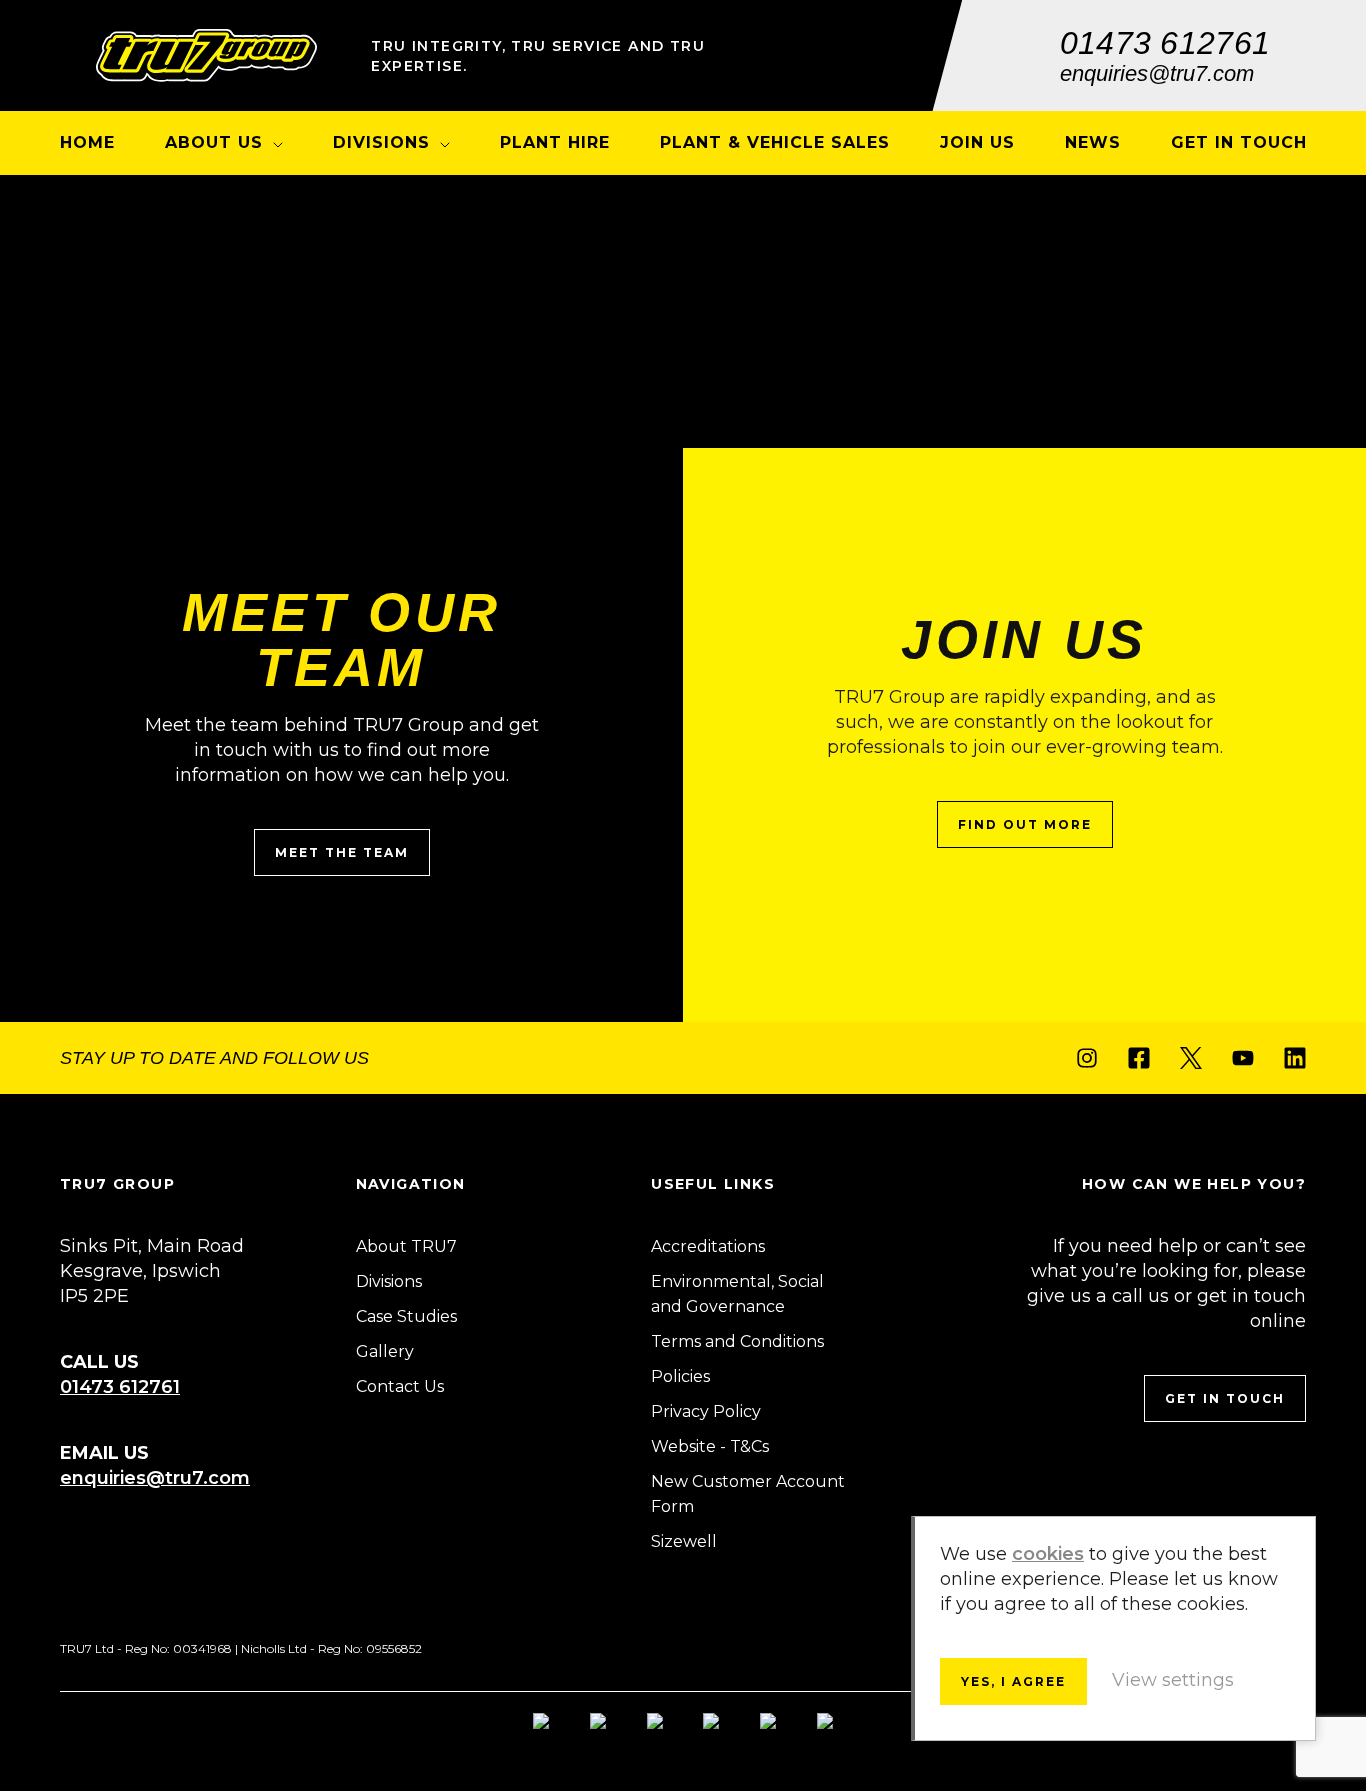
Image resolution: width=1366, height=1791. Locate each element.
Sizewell (684, 1541)
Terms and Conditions (737, 1341)
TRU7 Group (206, 55)
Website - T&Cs (710, 1446)
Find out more (1025, 824)
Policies (680, 1376)
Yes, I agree (1013, 1681)
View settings (1173, 1680)
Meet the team (342, 852)
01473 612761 (1165, 43)
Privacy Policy (706, 1411)
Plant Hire (555, 142)
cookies (1048, 1554)
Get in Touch (1239, 142)
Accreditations (708, 1246)
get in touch (1225, 1398)
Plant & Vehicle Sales (775, 142)
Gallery (385, 1351)
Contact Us (400, 1386)
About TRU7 (406, 1246)
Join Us (977, 142)
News (1093, 142)
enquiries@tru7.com (1157, 73)
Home (87, 142)
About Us (214, 142)
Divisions (381, 142)
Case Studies (406, 1316)
